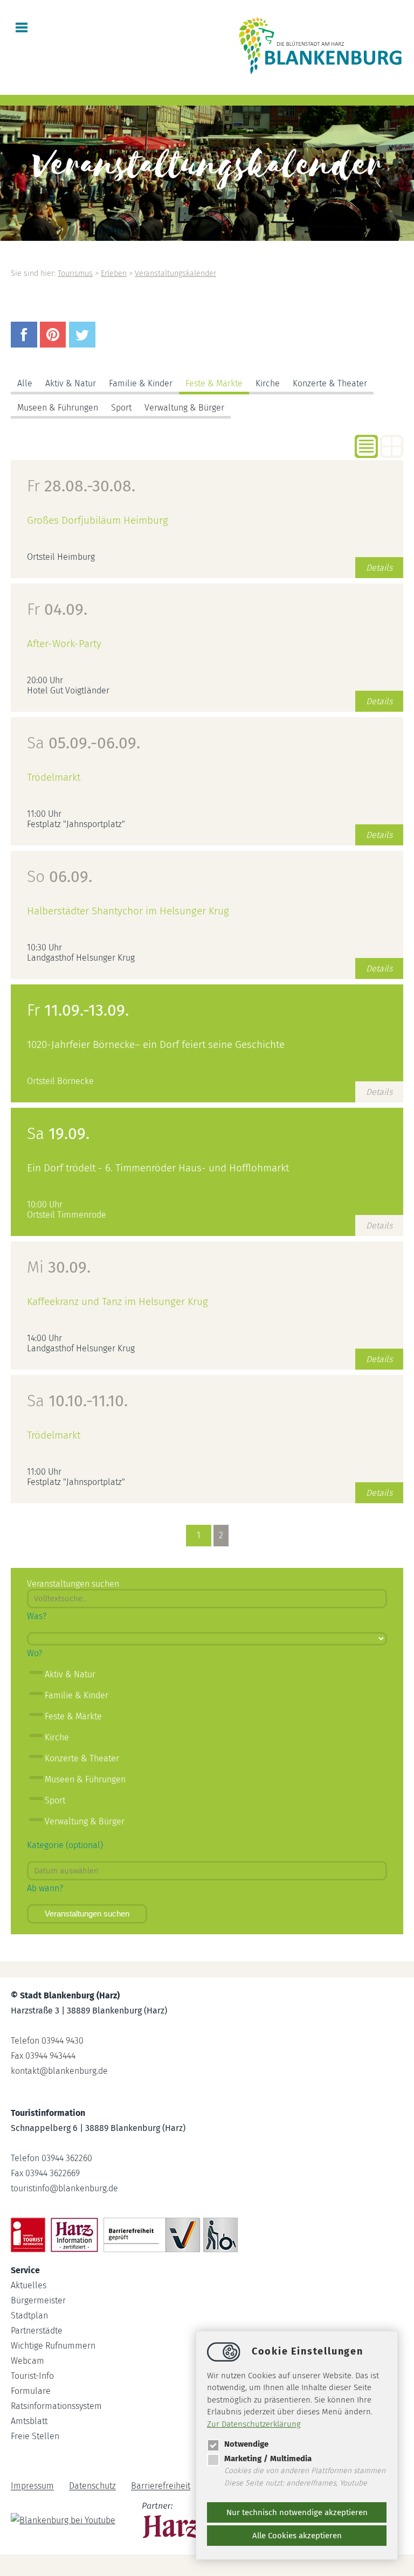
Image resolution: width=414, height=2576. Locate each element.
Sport (121, 408)
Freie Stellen (35, 2436)
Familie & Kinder (141, 383)
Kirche (268, 383)
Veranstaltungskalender (175, 273)
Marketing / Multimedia (268, 2459)
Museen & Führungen (58, 408)
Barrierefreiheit (161, 2486)
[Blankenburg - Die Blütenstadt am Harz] (321, 74)
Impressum (32, 2486)
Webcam (27, 2361)
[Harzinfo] (174, 2522)
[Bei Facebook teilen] (25, 345)
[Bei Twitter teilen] (84, 345)
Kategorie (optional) (65, 1845)
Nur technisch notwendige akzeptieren (297, 2512)
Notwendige (246, 2444)
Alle (25, 383)
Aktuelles (29, 2285)
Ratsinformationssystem (56, 2406)
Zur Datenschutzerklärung (254, 2424)
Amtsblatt (29, 2421)
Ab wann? (45, 1888)
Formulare (31, 2391)
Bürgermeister (38, 2300)
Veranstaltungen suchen (87, 1914)
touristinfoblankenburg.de (64, 2188)
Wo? (34, 1653)
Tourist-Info (32, 2376)
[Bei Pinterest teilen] (54, 345)
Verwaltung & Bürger (184, 408)
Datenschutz (92, 2486)
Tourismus (75, 273)
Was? (37, 1616)
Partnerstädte (37, 2331)
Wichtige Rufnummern (53, 2346)
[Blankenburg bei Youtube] (64, 2522)
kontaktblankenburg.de (59, 2071)
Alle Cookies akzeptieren (297, 2536)
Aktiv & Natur (71, 383)
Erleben (114, 273)
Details (379, 568)
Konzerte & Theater (330, 383)
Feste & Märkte (214, 383)
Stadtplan (29, 2315)
